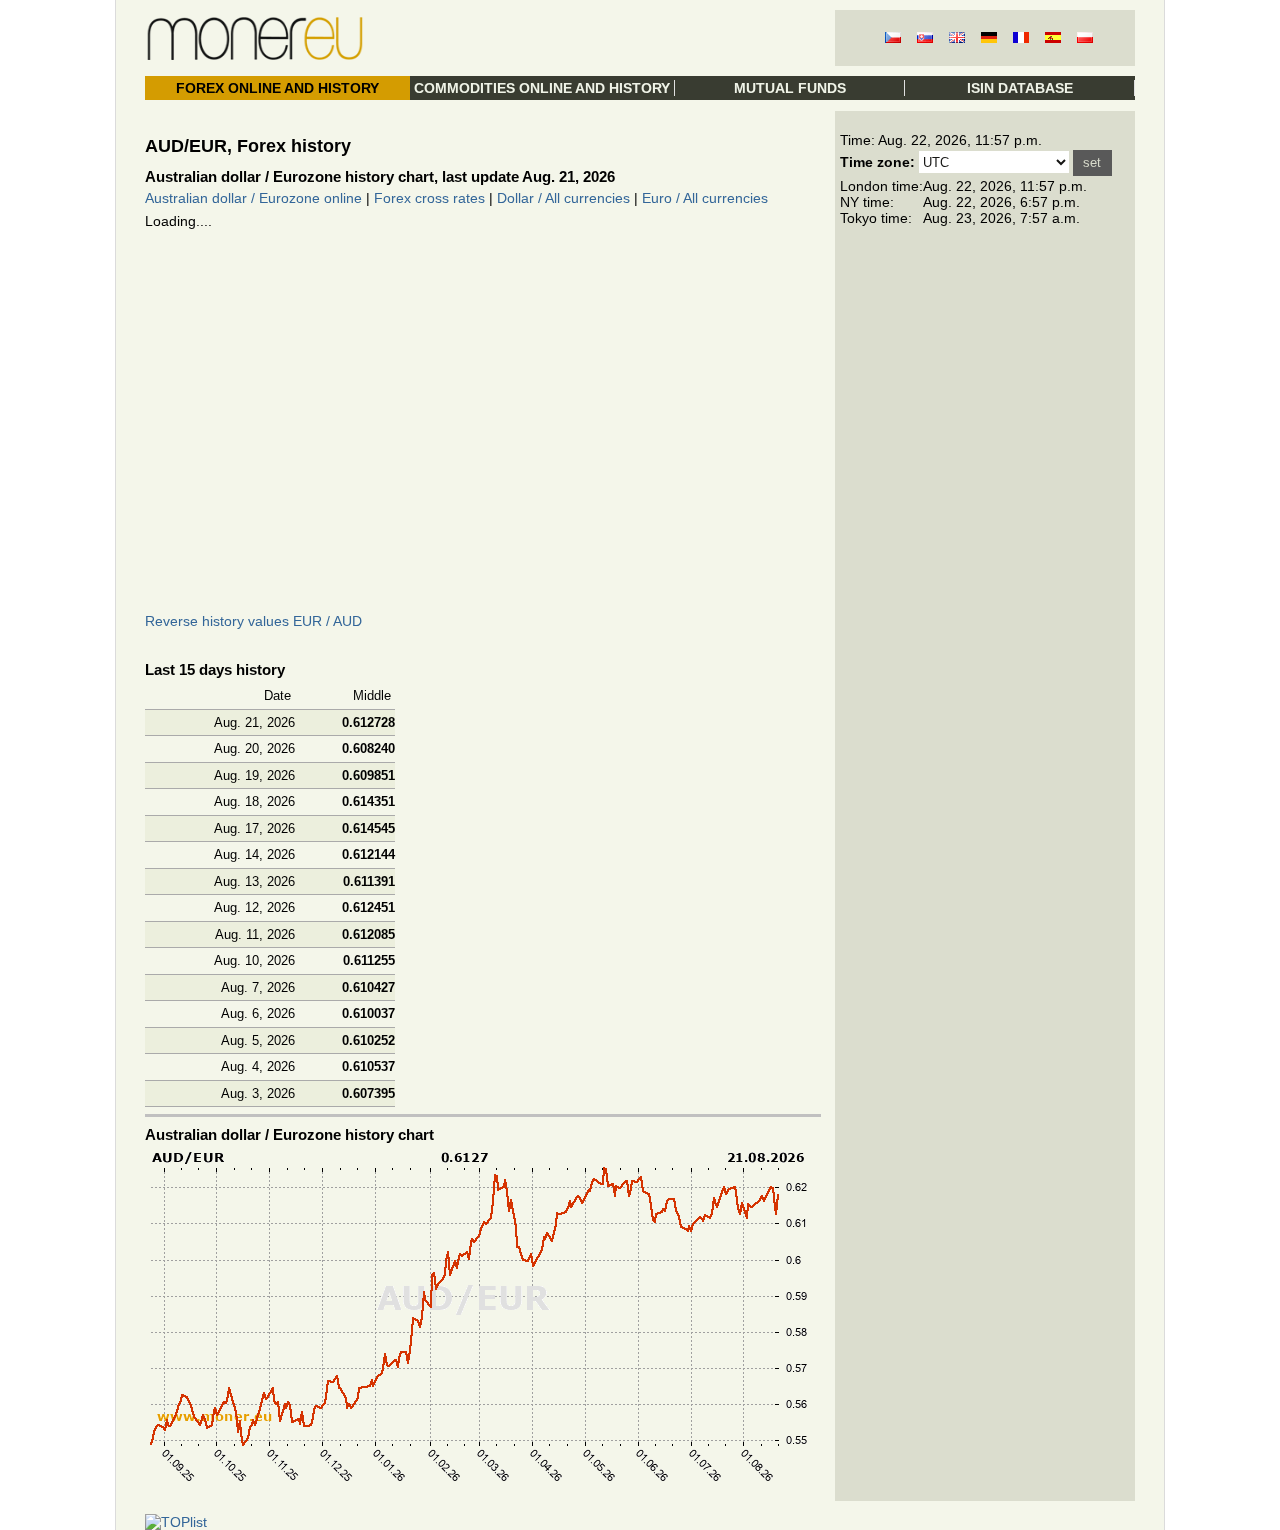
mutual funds (790, 88)
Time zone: (877, 162)
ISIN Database (1020, 88)
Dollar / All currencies (563, 198)
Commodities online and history (542, 88)
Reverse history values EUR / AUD (253, 621)
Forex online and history (277, 88)
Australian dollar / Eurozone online (253, 198)
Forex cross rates (429, 198)
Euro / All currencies (705, 198)
